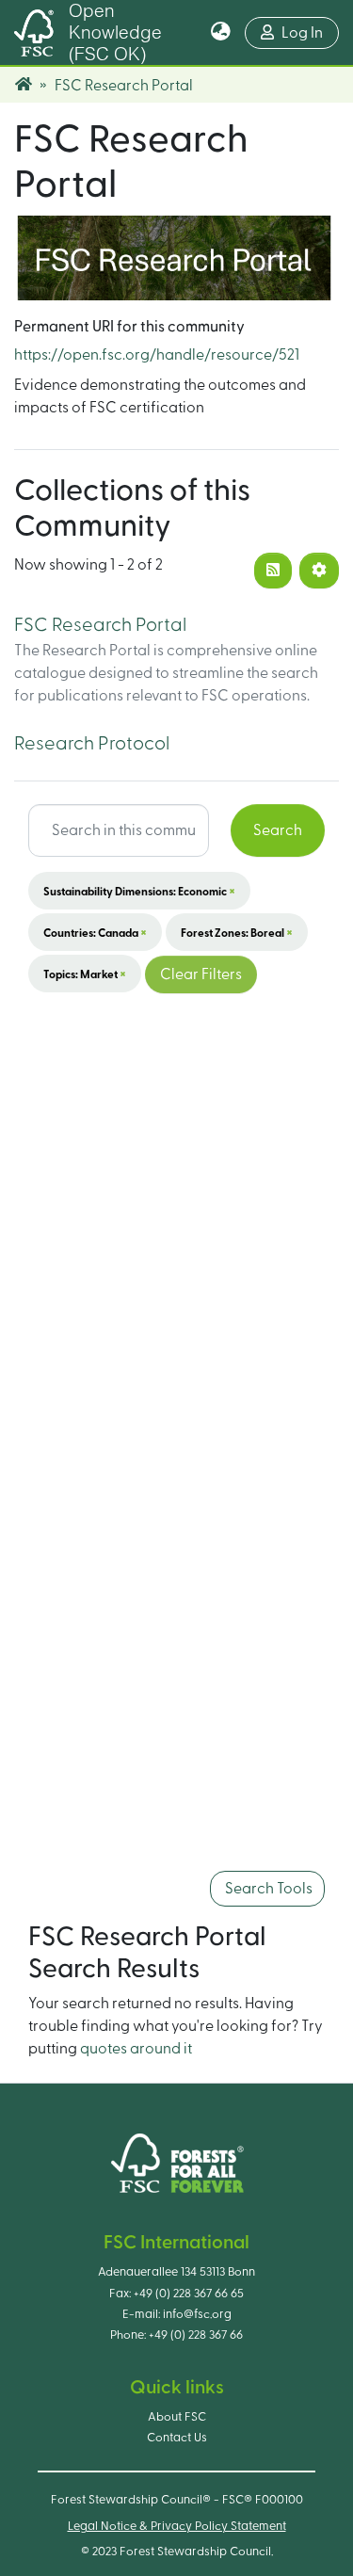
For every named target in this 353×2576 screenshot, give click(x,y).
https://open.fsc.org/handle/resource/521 (157, 355)
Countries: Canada (95, 932)
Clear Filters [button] (201, 974)
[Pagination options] (319, 571)
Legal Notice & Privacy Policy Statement (177, 2526)
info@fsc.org (197, 2314)
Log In (310, 32)
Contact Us (177, 2438)
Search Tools (267, 1889)
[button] (221, 33)
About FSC (177, 2417)
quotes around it (136, 2049)
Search (278, 830)
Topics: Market (85, 974)
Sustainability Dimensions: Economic (139, 891)
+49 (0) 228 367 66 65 (189, 2294)
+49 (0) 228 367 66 (196, 2335)
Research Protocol (92, 744)
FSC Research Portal (100, 625)
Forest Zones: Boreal (237, 932)
